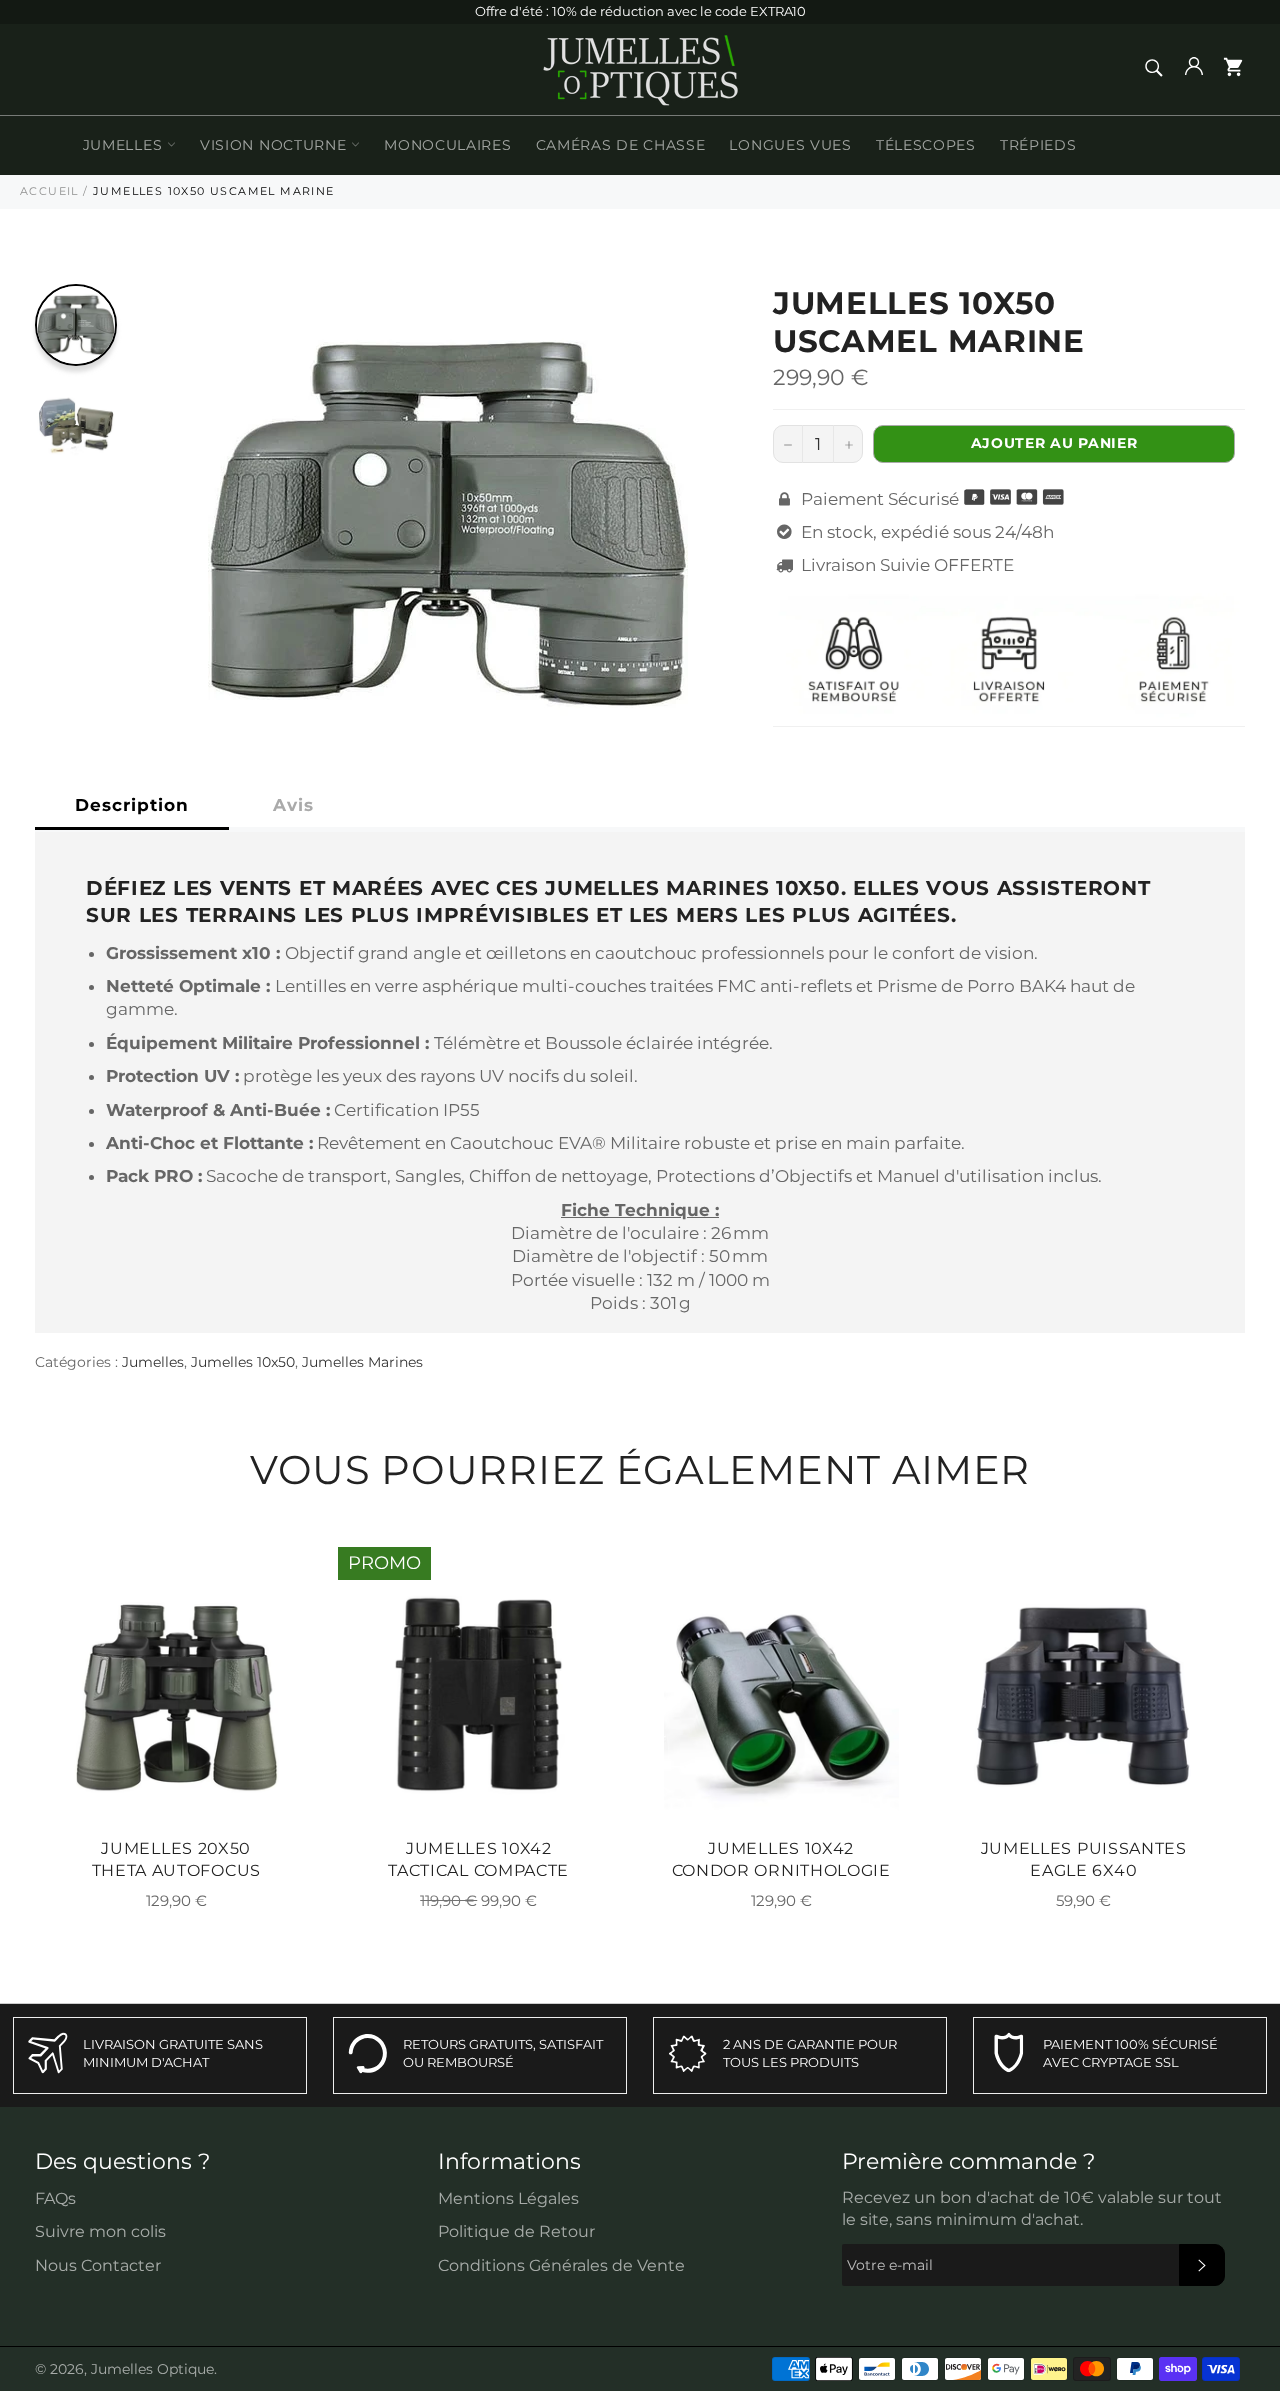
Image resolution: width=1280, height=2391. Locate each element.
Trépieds (1038, 145)
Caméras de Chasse (621, 145)
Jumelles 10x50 (243, 1362)
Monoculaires (447, 145)
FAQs (55, 2198)
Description (132, 805)
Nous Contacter (98, 2265)
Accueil (49, 191)
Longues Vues (790, 145)
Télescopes (926, 145)
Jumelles (125, 145)
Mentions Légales (508, 2198)
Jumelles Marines (362, 1362)
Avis (293, 805)
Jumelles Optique (152, 2369)
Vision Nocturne (275, 145)
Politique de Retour (516, 2231)
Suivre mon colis (100, 2231)
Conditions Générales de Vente (561, 2265)
